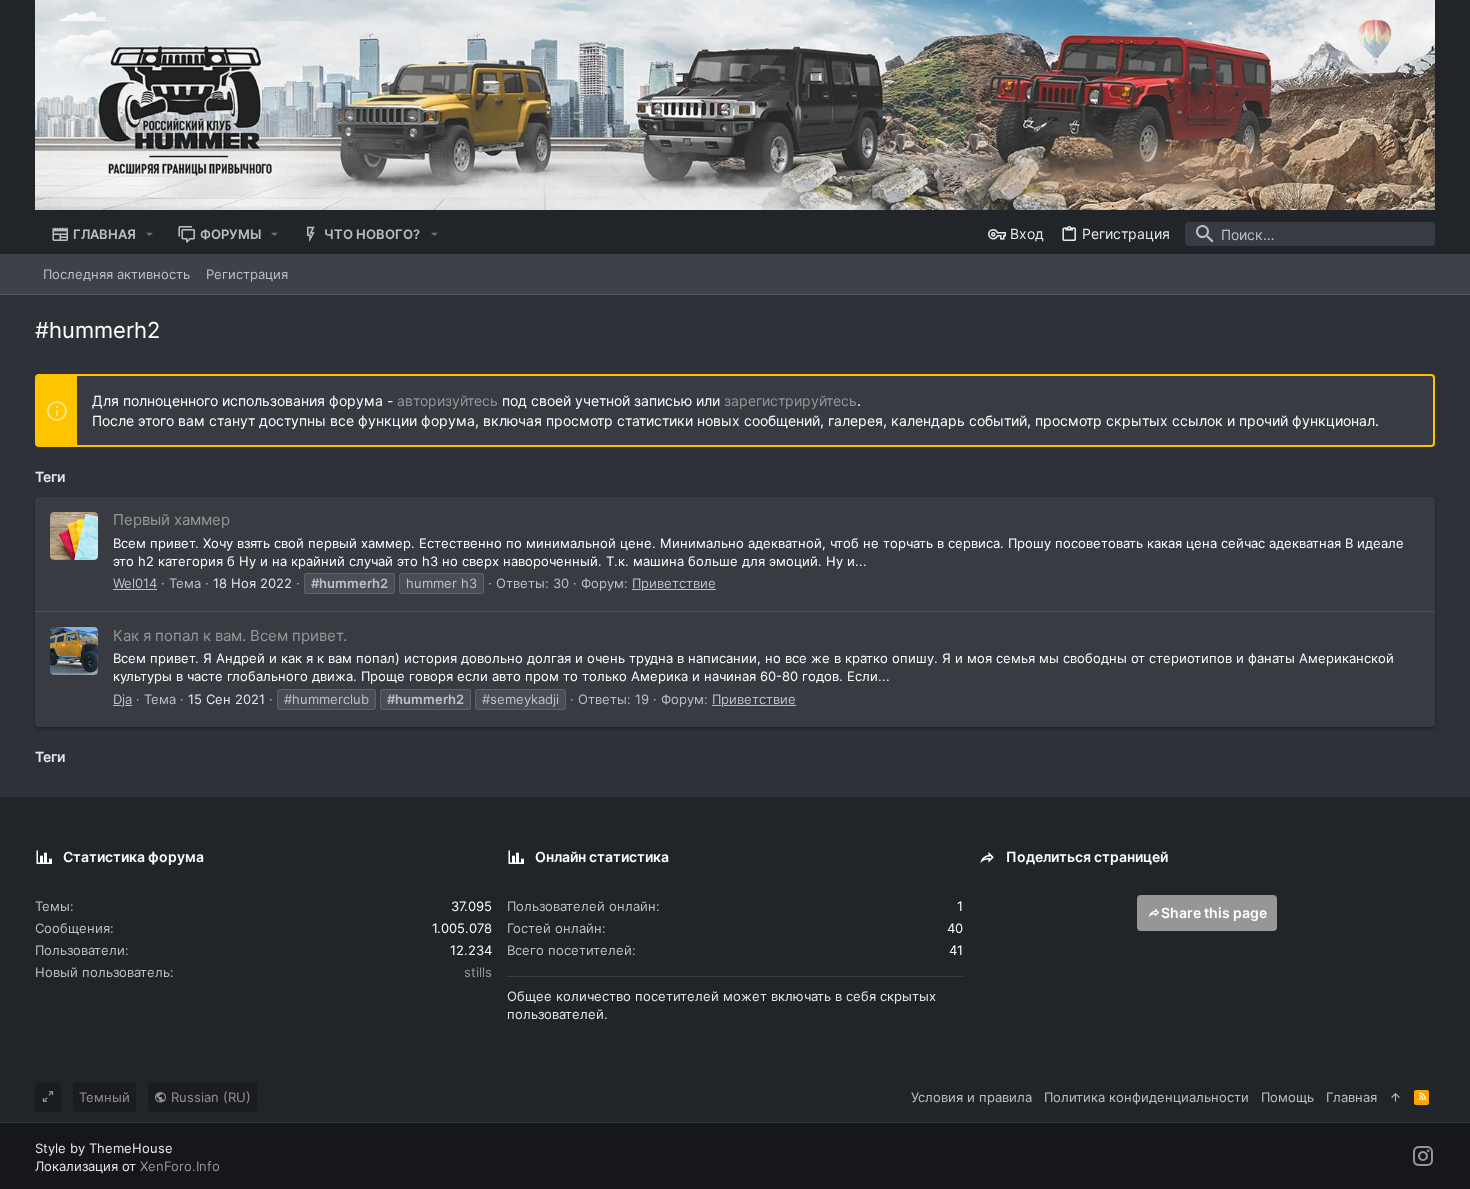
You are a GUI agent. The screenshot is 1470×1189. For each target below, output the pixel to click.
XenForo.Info (180, 1166)
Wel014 (135, 583)
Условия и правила (971, 1097)
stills (478, 972)
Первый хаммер (171, 519)
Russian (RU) (209, 1097)
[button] (150, 234)
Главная (1351, 1097)
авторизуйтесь (447, 400)
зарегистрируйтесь (790, 400)
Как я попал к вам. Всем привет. (230, 635)
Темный (104, 1097)
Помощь (1287, 1097)
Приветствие (674, 583)
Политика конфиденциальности (1146, 1097)
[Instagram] (1423, 1156)
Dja (122, 699)
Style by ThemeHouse (104, 1148)
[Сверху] (1395, 1097)
